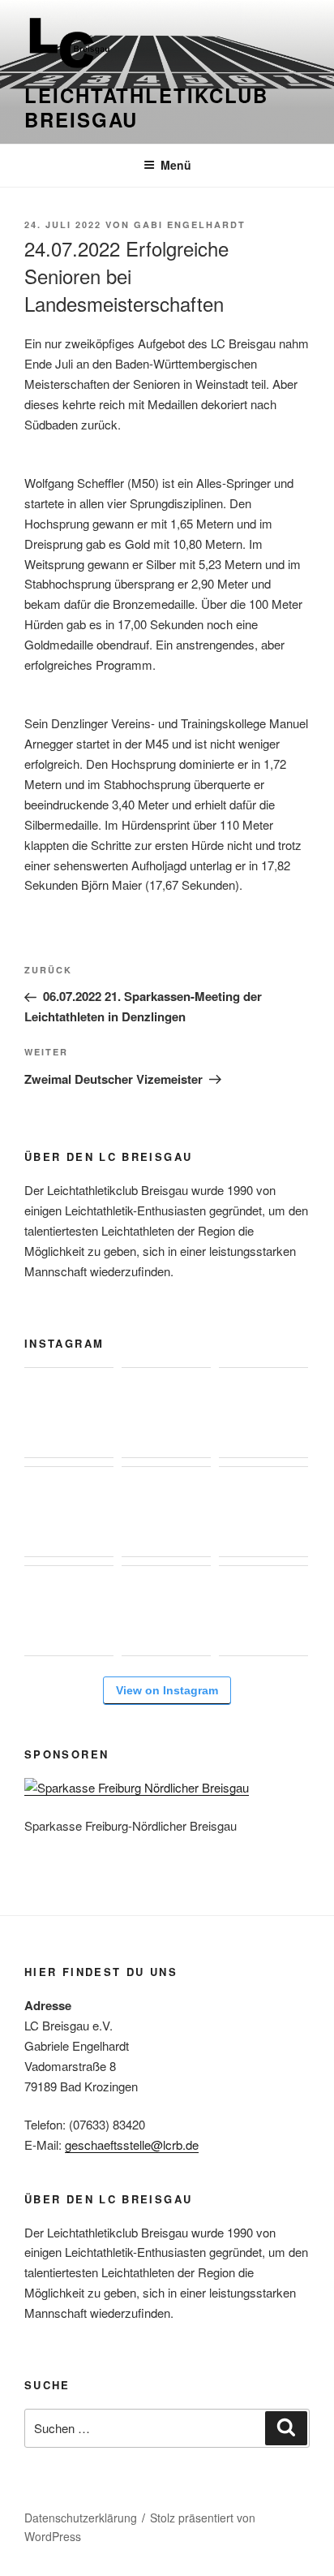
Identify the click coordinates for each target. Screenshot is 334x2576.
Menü (176, 165)
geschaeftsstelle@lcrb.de (132, 2145)
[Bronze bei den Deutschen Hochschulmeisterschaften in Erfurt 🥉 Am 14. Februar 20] (263, 1413)
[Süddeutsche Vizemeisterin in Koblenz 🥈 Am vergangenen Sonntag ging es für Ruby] (166, 1413)
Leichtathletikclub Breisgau (146, 107)
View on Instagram (167, 1690)
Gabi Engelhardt (190, 224)
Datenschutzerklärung (81, 2518)
